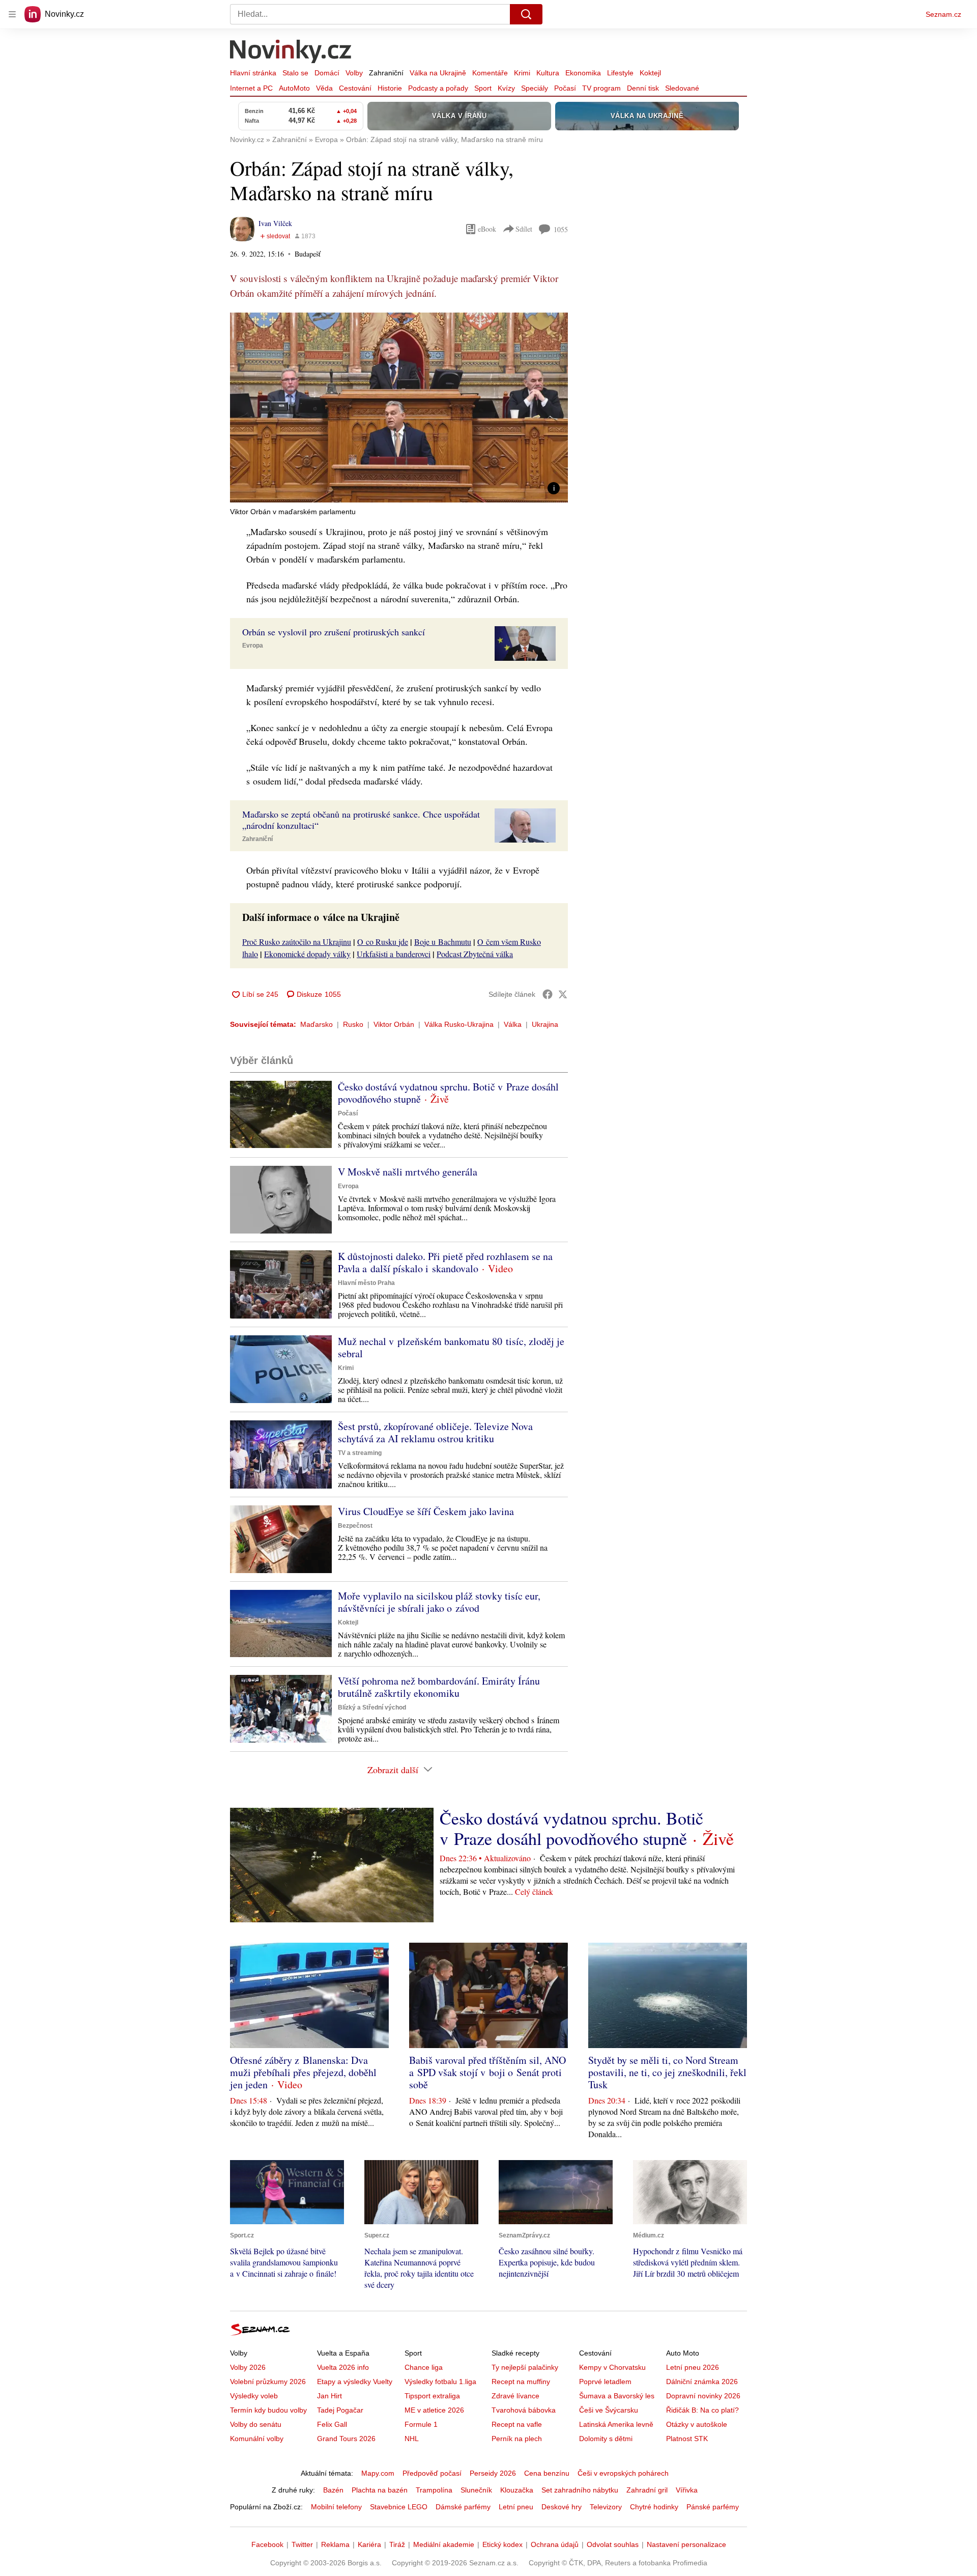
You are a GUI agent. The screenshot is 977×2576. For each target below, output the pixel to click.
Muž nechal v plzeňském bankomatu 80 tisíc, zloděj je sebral (451, 1347)
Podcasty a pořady (438, 88)
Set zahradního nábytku (580, 2490)
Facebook (267, 2544)
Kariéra (369, 2544)
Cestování (355, 88)
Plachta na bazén (380, 2490)
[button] (399, 408)
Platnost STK (687, 2439)
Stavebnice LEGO (399, 2507)
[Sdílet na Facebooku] (548, 994)
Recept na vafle (517, 2424)
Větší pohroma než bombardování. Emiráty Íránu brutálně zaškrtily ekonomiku (439, 1687)
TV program (601, 88)
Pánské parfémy (713, 2507)
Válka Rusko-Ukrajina (459, 1024)
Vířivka (687, 2490)
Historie (390, 88)
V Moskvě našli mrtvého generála (408, 1172)
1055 (561, 229)
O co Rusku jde (383, 942)
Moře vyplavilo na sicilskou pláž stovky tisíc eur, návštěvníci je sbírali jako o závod (439, 1602)
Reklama (335, 2544)
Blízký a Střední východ (372, 1707)
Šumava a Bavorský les (617, 2396)
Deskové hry (562, 2507)
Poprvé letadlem (605, 2382)
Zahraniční (386, 73)
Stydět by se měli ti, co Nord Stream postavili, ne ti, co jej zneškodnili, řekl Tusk (667, 2072)
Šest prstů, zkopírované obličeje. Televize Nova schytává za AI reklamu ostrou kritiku (435, 1432)
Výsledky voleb (254, 2396)
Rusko (353, 1024)
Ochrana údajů (555, 2544)
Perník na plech (517, 2439)
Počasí (565, 88)
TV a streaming (360, 1453)
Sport (483, 88)
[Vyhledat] (526, 14)
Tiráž (397, 2544)
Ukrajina (545, 1024)
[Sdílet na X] (563, 994)
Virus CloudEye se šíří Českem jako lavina (426, 1511)
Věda (324, 88)
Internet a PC (251, 88)
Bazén (333, 2490)
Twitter (302, 2544)
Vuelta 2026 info (343, 2367)
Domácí (327, 73)
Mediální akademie (444, 2544)
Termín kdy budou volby (268, 2410)
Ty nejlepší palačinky (525, 2367)
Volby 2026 (248, 2367)
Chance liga (424, 2367)
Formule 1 (421, 2424)
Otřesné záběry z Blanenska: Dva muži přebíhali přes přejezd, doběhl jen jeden (303, 2072)
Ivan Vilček (275, 223)
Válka (513, 1024)
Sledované (682, 88)
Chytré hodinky (654, 2507)
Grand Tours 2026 (346, 2439)
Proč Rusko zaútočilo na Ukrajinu (297, 942)
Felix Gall (332, 2424)
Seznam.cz (943, 14)
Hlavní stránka (253, 73)
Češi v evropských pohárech (623, 2473)
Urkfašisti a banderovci (394, 954)
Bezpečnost (355, 1526)
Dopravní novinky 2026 (703, 2396)
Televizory (606, 2507)
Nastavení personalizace (686, 2544)
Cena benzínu (547, 2473)
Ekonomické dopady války (307, 954)
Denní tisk (643, 88)
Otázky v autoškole (697, 2424)
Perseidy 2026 (493, 2473)
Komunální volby (257, 2439)
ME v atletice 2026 (434, 2410)
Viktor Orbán (394, 1024)
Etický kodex (502, 2544)
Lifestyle (620, 73)
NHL (412, 2439)
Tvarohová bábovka (524, 2410)
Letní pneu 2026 (693, 2367)
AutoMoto (294, 88)
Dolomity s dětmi (606, 2439)
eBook (487, 229)
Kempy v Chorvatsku (612, 2367)
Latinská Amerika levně (616, 2424)
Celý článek (534, 1892)
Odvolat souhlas (613, 2544)
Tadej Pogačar (340, 2410)
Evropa (253, 646)
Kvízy (506, 88)
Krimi (522, 73)
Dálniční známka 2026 (702, 2382)
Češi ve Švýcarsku (609, 2410)
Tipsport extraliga (432, 2396)
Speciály (535, 88)
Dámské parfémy (463, 2507)
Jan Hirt (329, 2396)
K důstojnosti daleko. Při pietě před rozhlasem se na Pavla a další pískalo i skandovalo (445, 1262)
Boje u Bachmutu (443, 942)
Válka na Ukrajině (438, 73)
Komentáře (490, 73)
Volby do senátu (256, 2424)
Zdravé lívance (515, 2396)
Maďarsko (317, 1024)
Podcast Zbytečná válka (475, 954)
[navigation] (12, 14)
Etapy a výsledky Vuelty (355, 2382)
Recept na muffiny (521, 2382)
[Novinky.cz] (291, 52)
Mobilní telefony (336, 2507)
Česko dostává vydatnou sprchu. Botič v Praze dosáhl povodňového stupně (448, 1093)
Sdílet (524, 229)
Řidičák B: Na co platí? (702, 2410)
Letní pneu (516, 2507)
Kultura (548, 73)
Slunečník (476, 2490)
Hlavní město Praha (366, 1283)
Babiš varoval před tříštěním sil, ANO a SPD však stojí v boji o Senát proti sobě (487, 2072)
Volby (354, 73)
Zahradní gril (647, 2490)
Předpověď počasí (432, 2473)
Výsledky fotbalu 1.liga (440, 2382)
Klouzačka (517, 2490)
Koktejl (650, 73)
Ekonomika (583, 73)
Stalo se (295, 73)
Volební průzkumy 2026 (268, 2382)
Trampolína (434, 2490)
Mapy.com (378, 2473)
